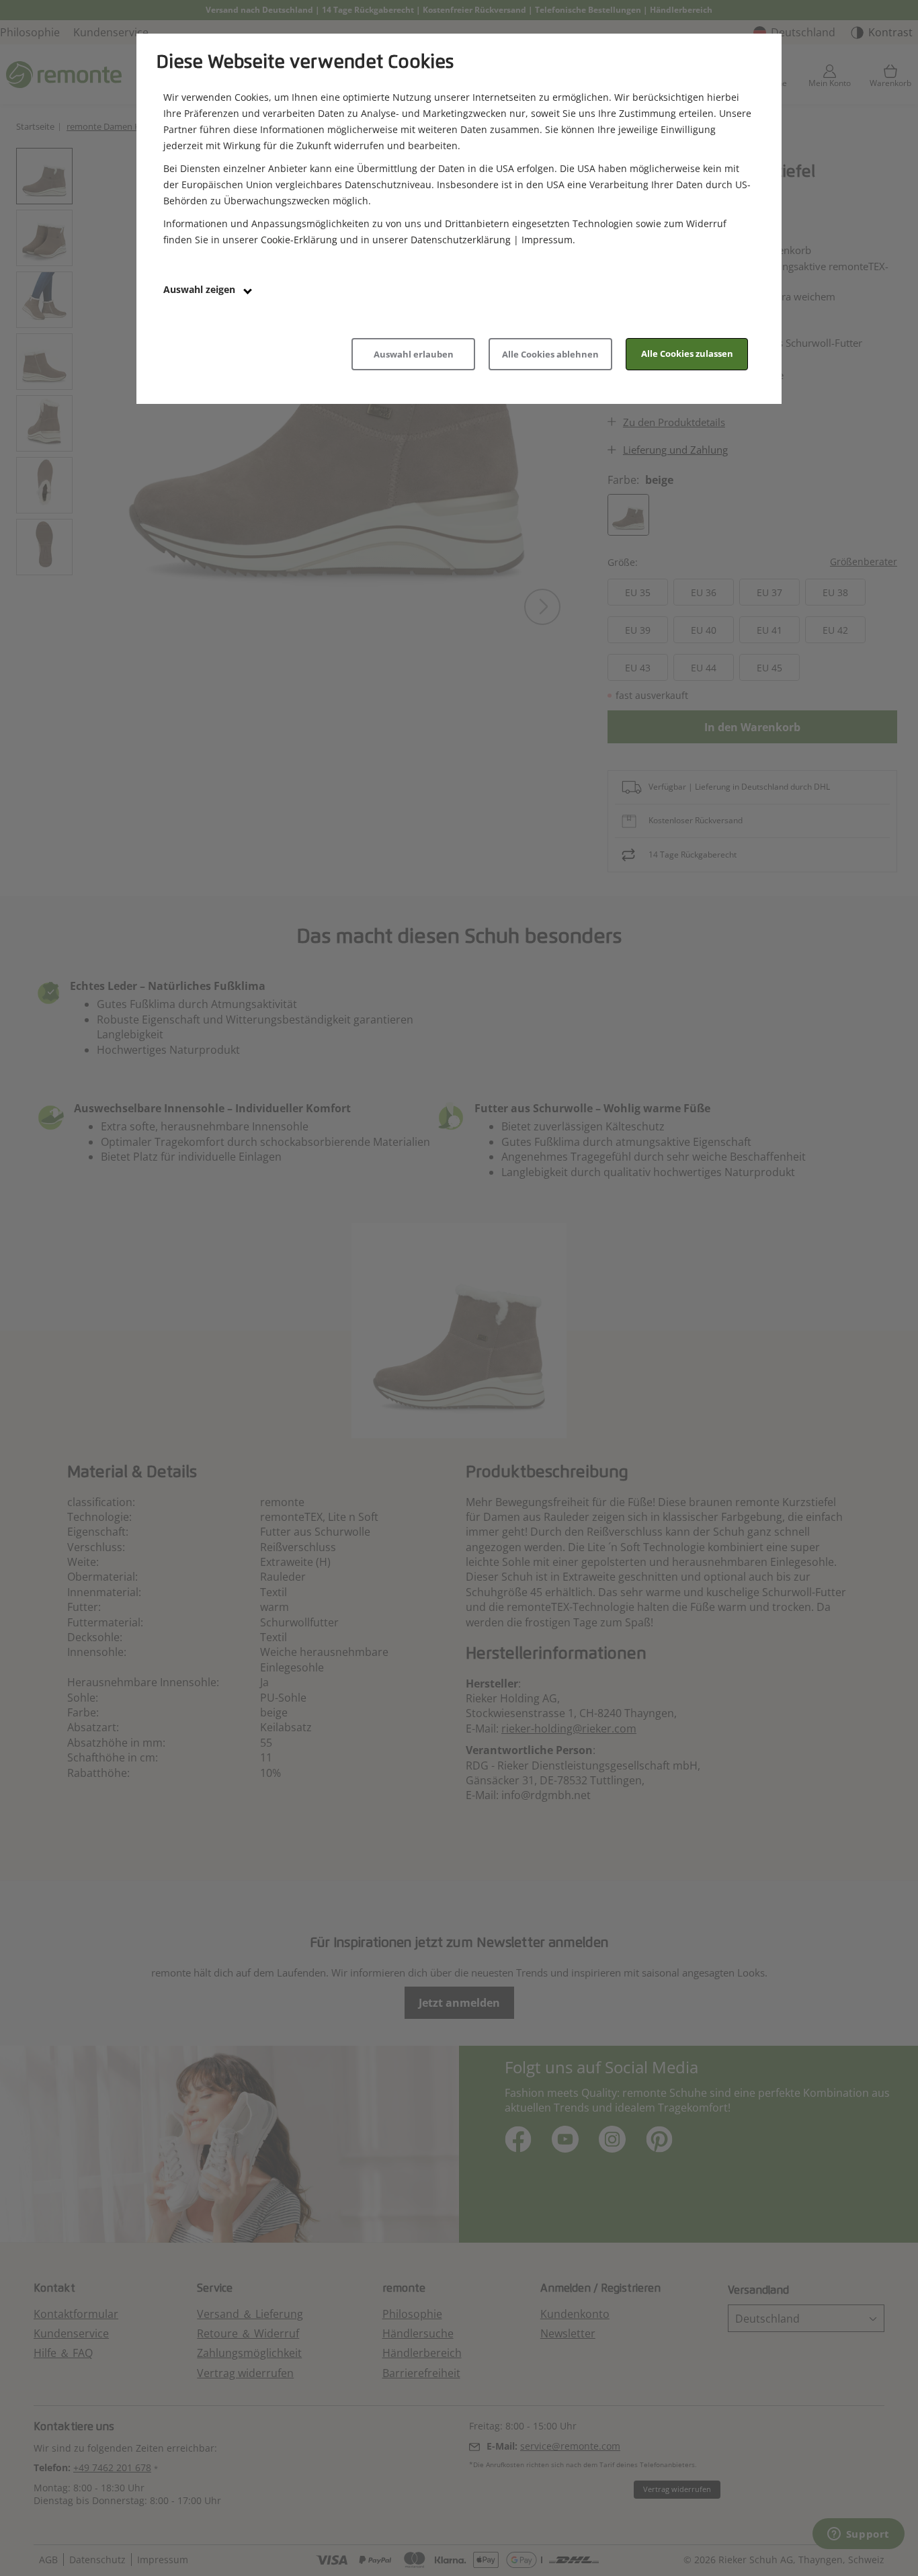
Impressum (547, 240)
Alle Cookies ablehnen (550, 354)
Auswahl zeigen (201, 289)
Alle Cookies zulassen (687, 354)
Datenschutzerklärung (461, 240)
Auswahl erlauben (414, 354)
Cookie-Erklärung (299, 240)
